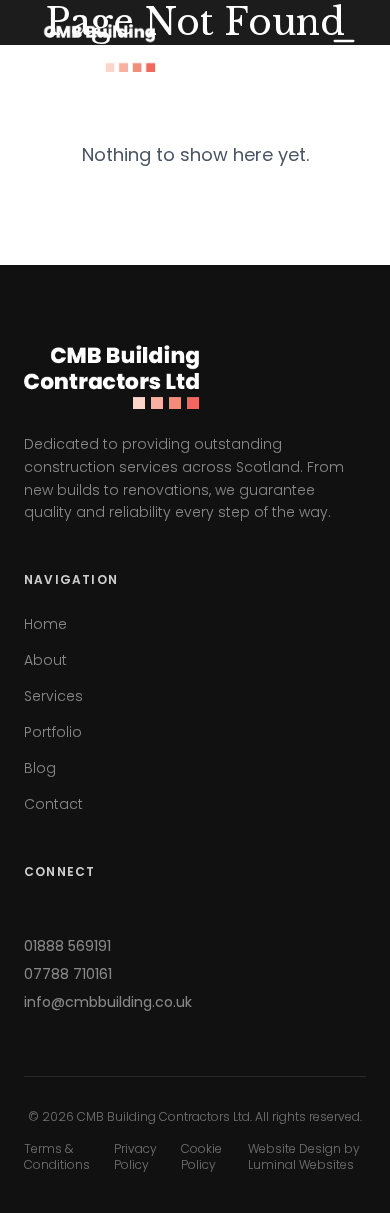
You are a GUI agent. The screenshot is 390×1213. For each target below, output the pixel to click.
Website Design (294, 1148)
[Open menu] (344, 48)
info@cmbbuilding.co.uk (108, 1002)
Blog (40, 768)
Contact (53, 804)
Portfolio (53, 732)
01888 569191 (67, 946)
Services (53, 696)
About (45, 660)
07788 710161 (68, 974)
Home (45, 624)
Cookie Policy (201, 1157)
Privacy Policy (135, 1157)
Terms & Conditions (57, 1157)
